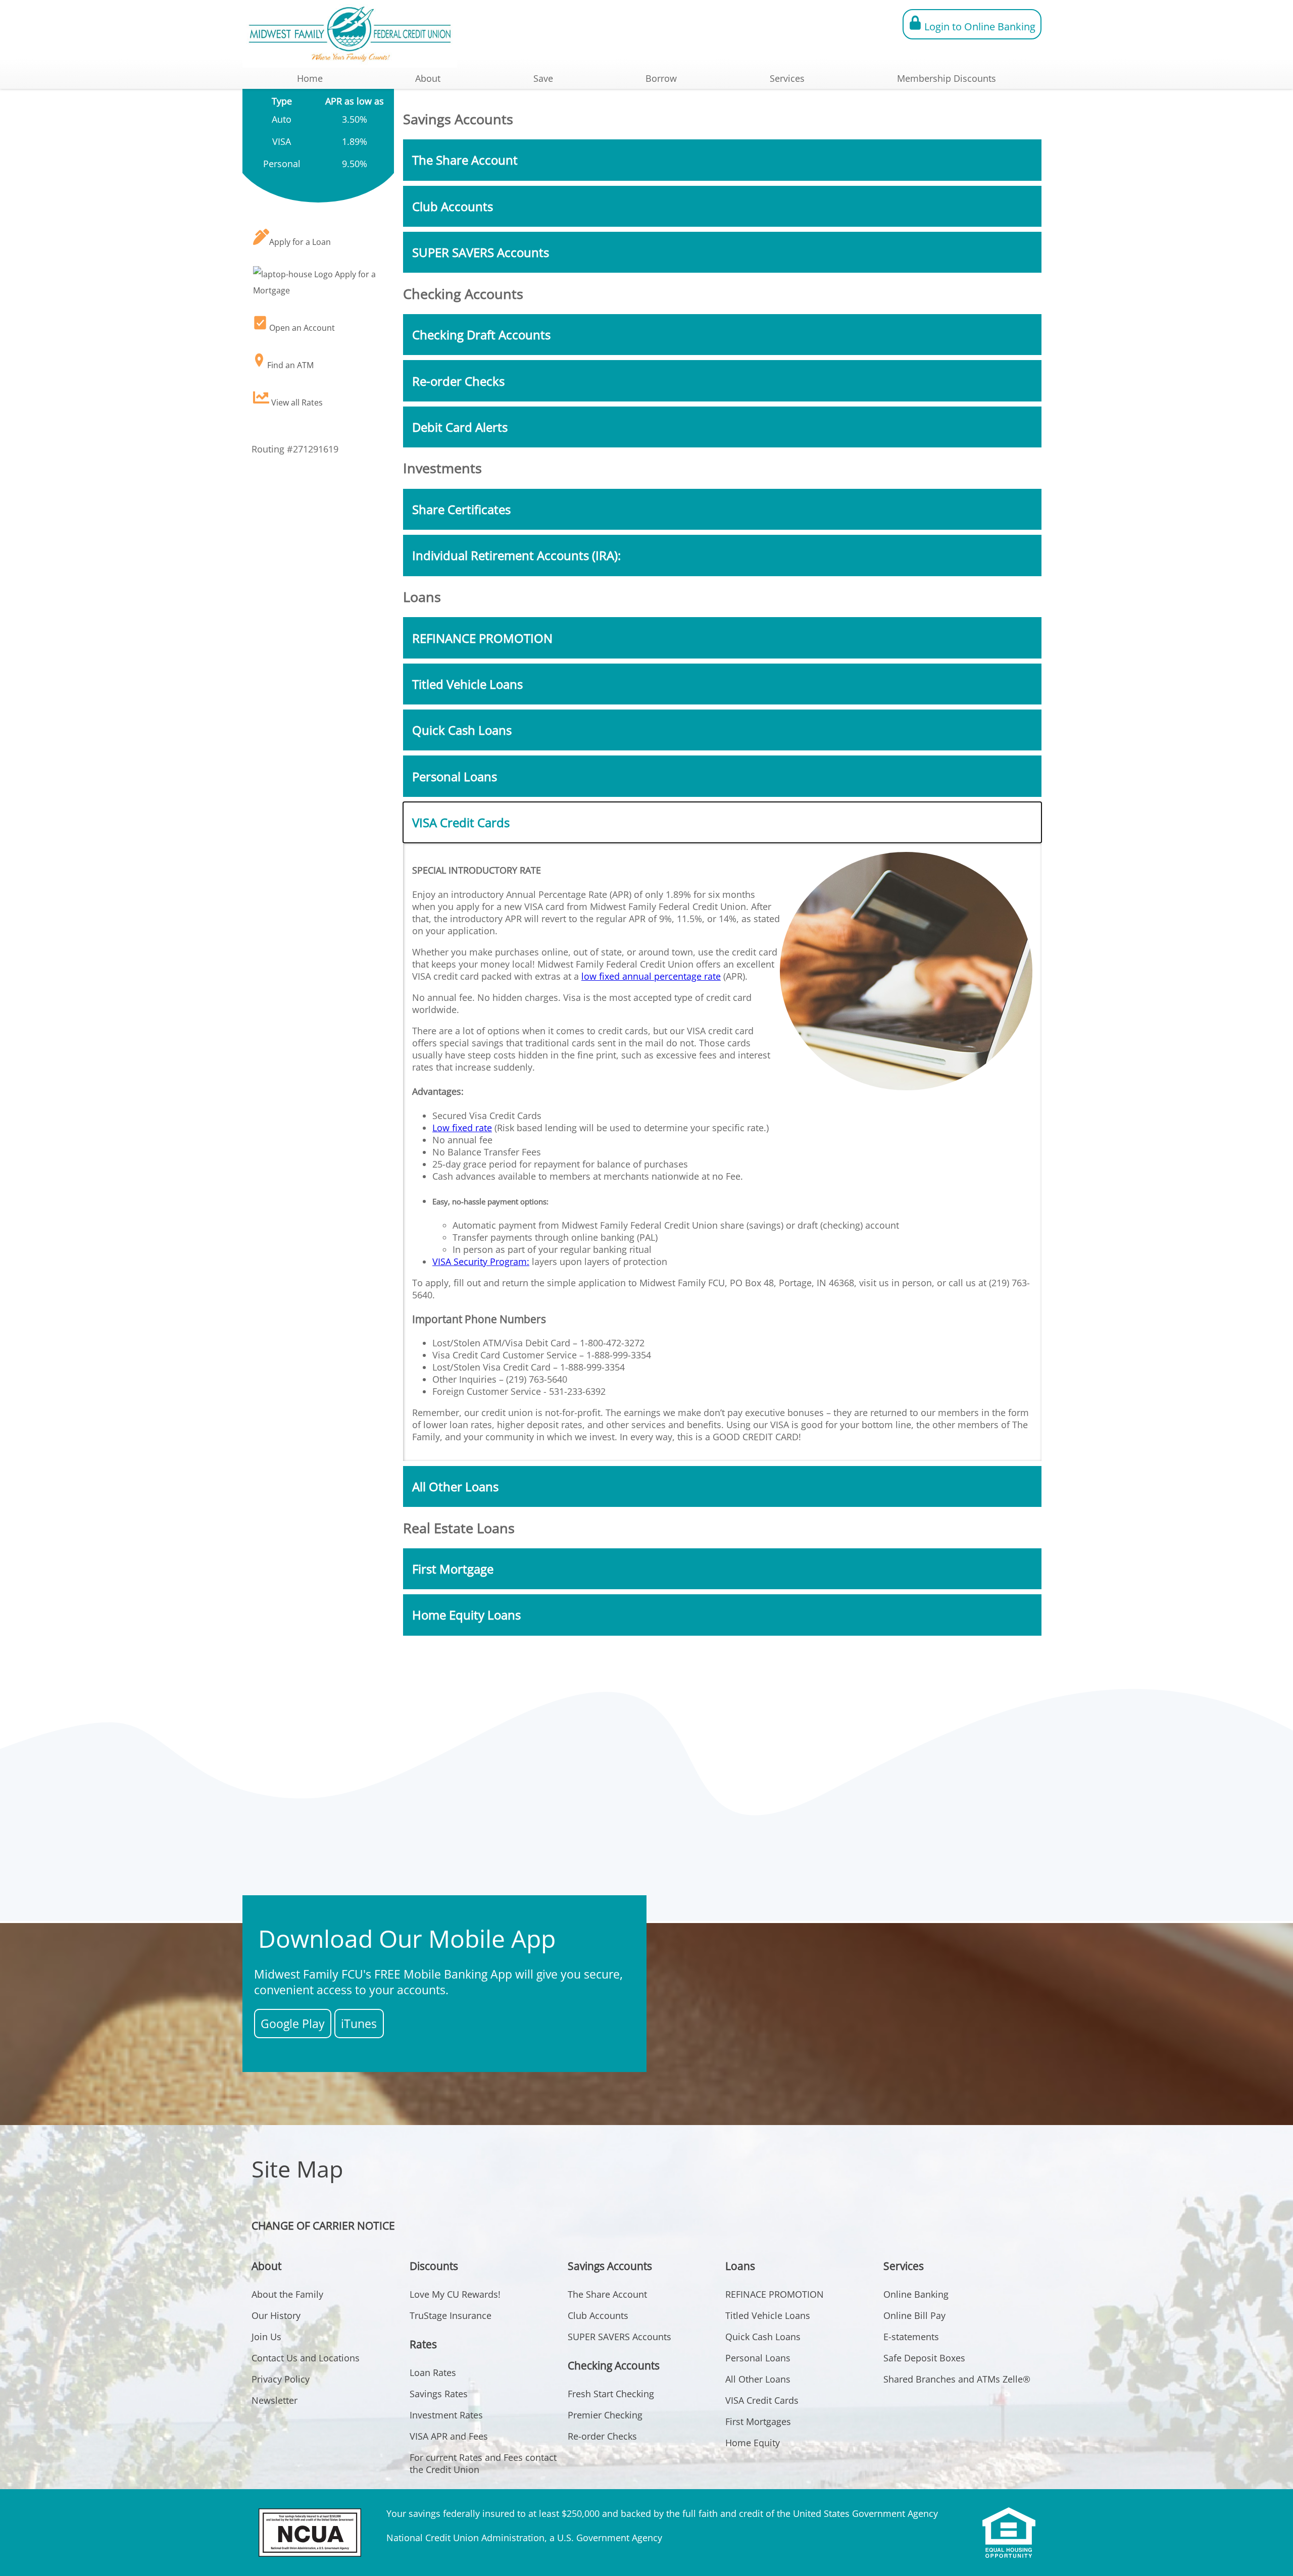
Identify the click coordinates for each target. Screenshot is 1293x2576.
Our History (276, 2315)
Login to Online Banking (979, 27)
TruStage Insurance (451, 2315)
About (428, 78)
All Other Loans (758, 2379)
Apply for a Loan (300, 242)
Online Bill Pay (914, 2315)
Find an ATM (289, 365)
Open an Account (301, 328)
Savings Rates (439, 2394)
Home (310, 78)
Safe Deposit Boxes (924, 2358)
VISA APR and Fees (449, 2436)
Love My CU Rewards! (455, 2294)
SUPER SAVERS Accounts (619, 2337)
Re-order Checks (602, 2436)
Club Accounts (598, 2315)
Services (787, 78)
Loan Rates (433, 2372)
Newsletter (275, 2400)
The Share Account (607, 2294)
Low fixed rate (462, 1128)
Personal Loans (758, 2358)
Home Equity (753, 2443)
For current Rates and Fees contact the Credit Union (483, 2463)
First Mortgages (758, 2421)
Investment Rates (446, 2415)
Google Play (293, 2024)
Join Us (266, 2337)
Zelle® (1016, 2379)
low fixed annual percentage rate (651, 976)
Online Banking (916, 2294)
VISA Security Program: (481, 1261)
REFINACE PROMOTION (775, 2294)
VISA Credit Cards (762, 2400)
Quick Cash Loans (763, 2337)
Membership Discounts (947, 78)
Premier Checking (605, 2415)
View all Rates (296, 402)
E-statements (911, 2337)
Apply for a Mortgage (314, 282)
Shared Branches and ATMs (942, 2379)
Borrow (661, 78)
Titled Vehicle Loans (768, 2315)
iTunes (359, 2024)
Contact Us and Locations (306, 2358)
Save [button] (543, 78)
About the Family (287, 2294)
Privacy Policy (281, 2379)
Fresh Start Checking (611, 2394)
